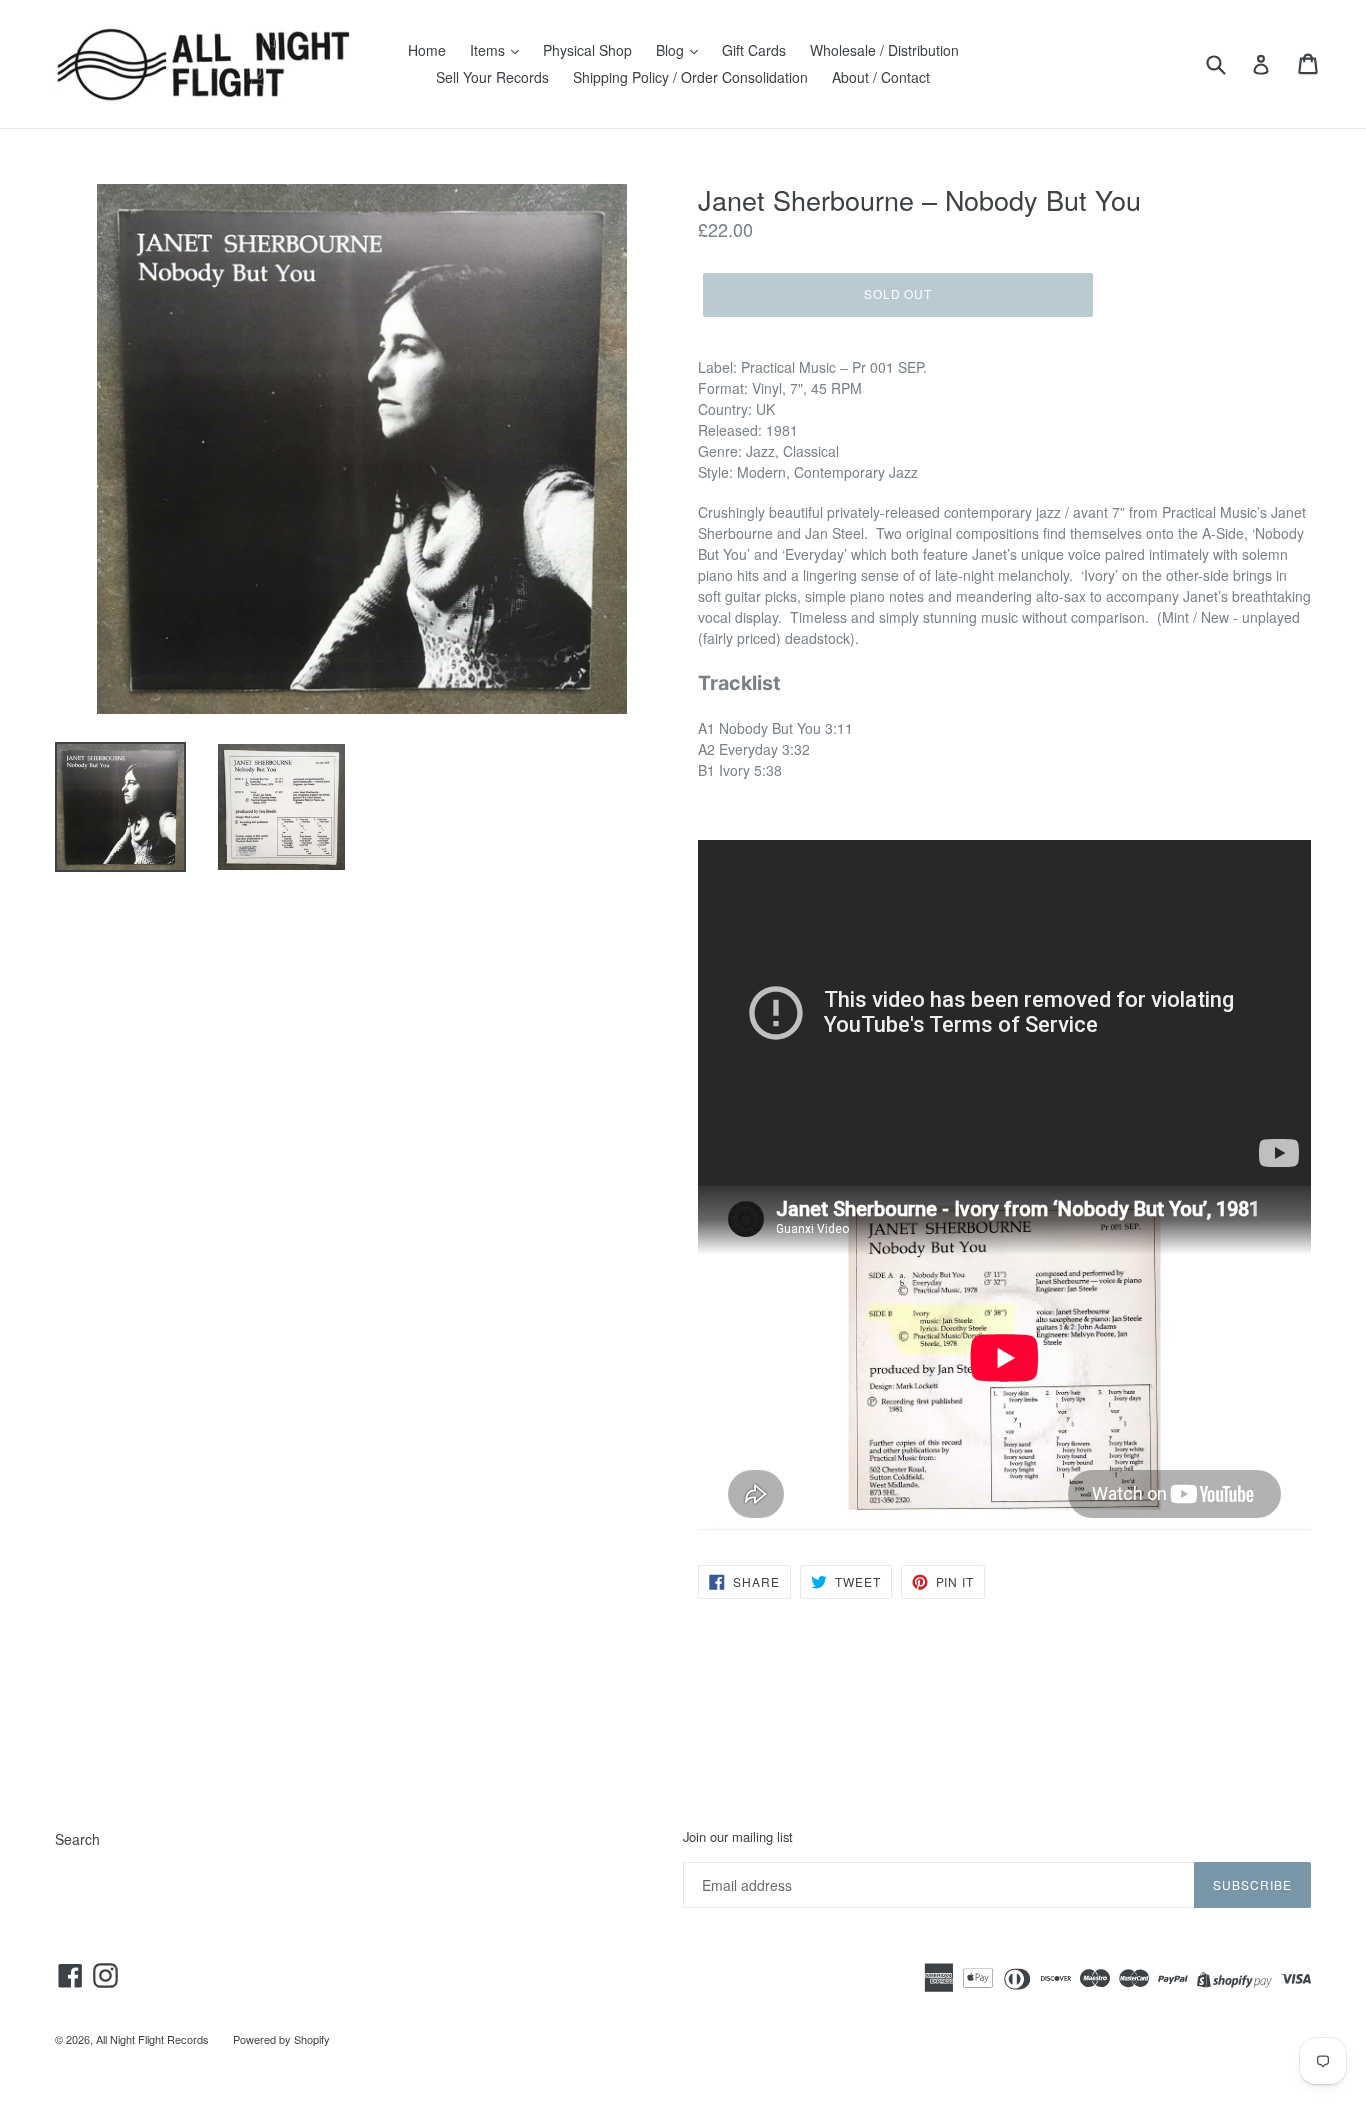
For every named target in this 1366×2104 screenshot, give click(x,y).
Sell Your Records (492, 77)
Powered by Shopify (281, 2039)
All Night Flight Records (152, 2039)
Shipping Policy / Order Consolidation (690, 77)
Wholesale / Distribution (884, 50)
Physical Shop (587, 50)
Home (427, 50)
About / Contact (881, 77)
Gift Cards (754, 50)
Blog (672, 50)
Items (489, 50)
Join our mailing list (738, 1837)
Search (77, 1839)
